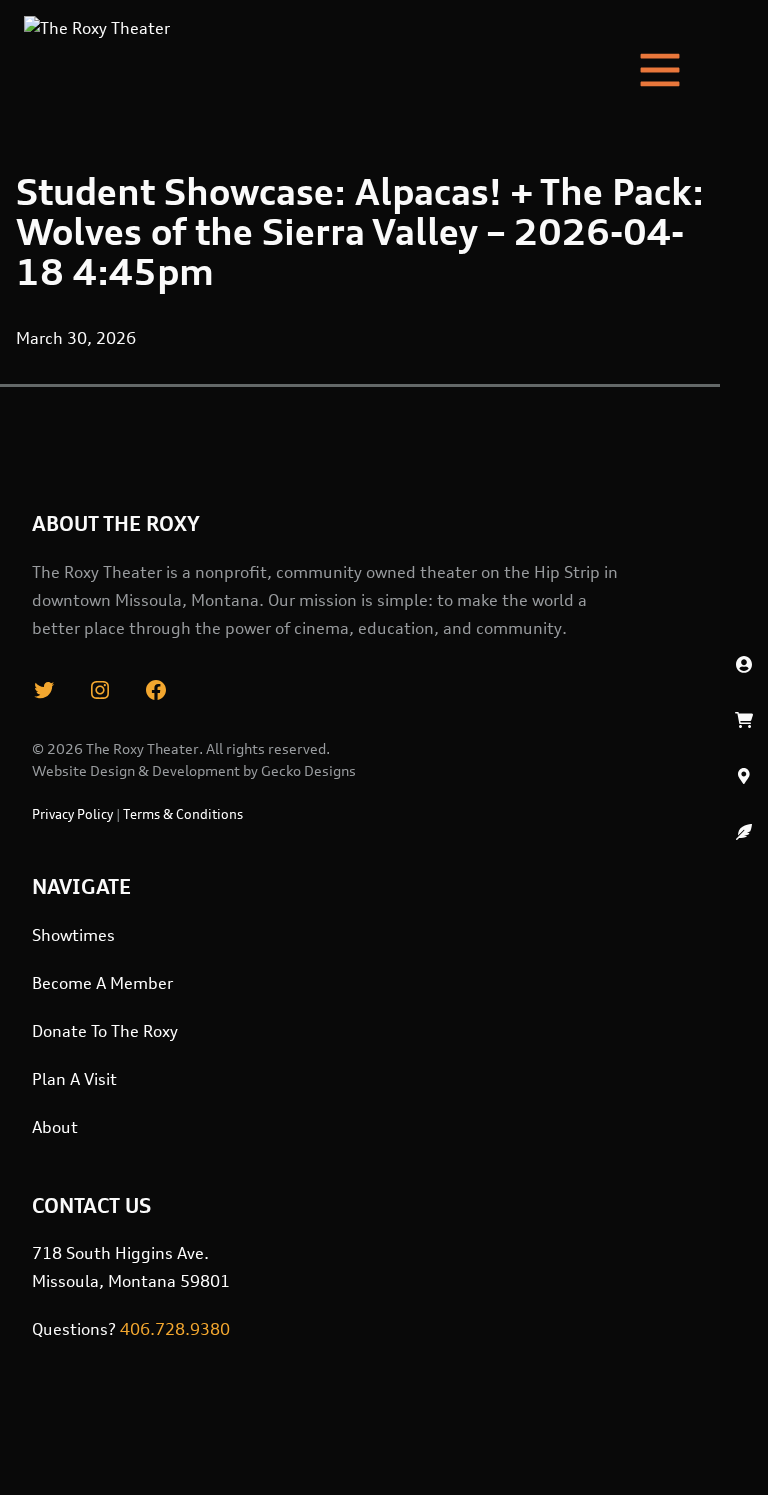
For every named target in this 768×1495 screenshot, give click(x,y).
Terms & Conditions (183, 814)
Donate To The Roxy (105, 1031)
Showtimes (73, 935)
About (55, 1127)
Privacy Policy (72, 814)
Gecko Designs (308, 770)
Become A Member (102, 983)
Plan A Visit (74, 1079)
